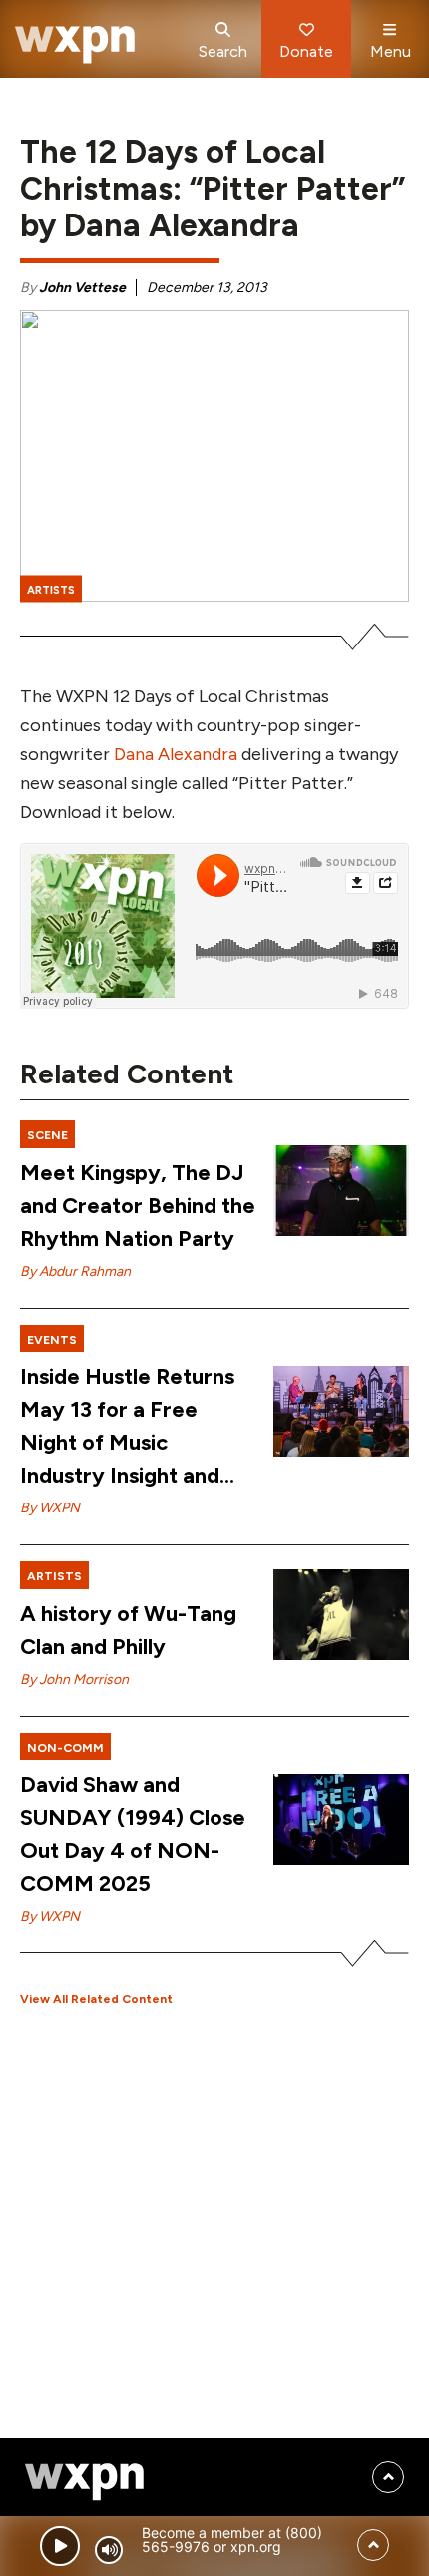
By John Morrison (74, 1680)
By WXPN (50, 1508)
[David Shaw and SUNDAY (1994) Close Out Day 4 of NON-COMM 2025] (342, 1819)
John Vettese (82, 288)
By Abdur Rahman (75, 1272)
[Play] (60, 2546)
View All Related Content (96, 1999)
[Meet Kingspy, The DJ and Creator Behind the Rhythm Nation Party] (342, 1191)
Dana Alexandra (176, 754)
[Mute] (109, 2550)
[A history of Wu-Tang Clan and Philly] (342, 1615)
